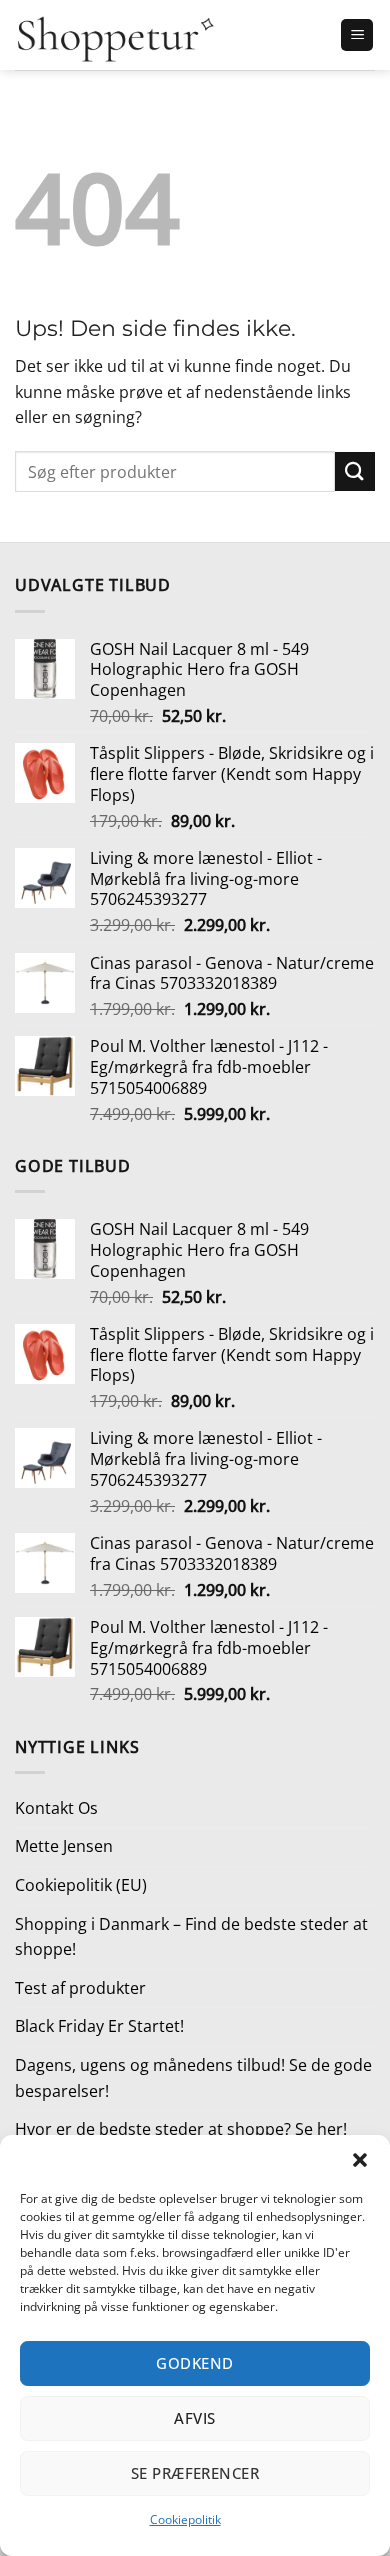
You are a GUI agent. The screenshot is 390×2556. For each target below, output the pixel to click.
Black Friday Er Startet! (99, 2026)
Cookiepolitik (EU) (81, 1885)
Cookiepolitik (185, 2519)
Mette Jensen (64, 1846)
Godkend (194, 2363)
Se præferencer (195, 2473)
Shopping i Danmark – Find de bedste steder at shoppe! (191, 1937)
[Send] (355, 471)
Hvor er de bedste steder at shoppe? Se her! (181, 2129)
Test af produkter (80, 1988)
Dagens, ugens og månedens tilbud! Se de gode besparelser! (193, 2078)
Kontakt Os (56, 1808)
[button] (360, 2160)
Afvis (194, 2418)
